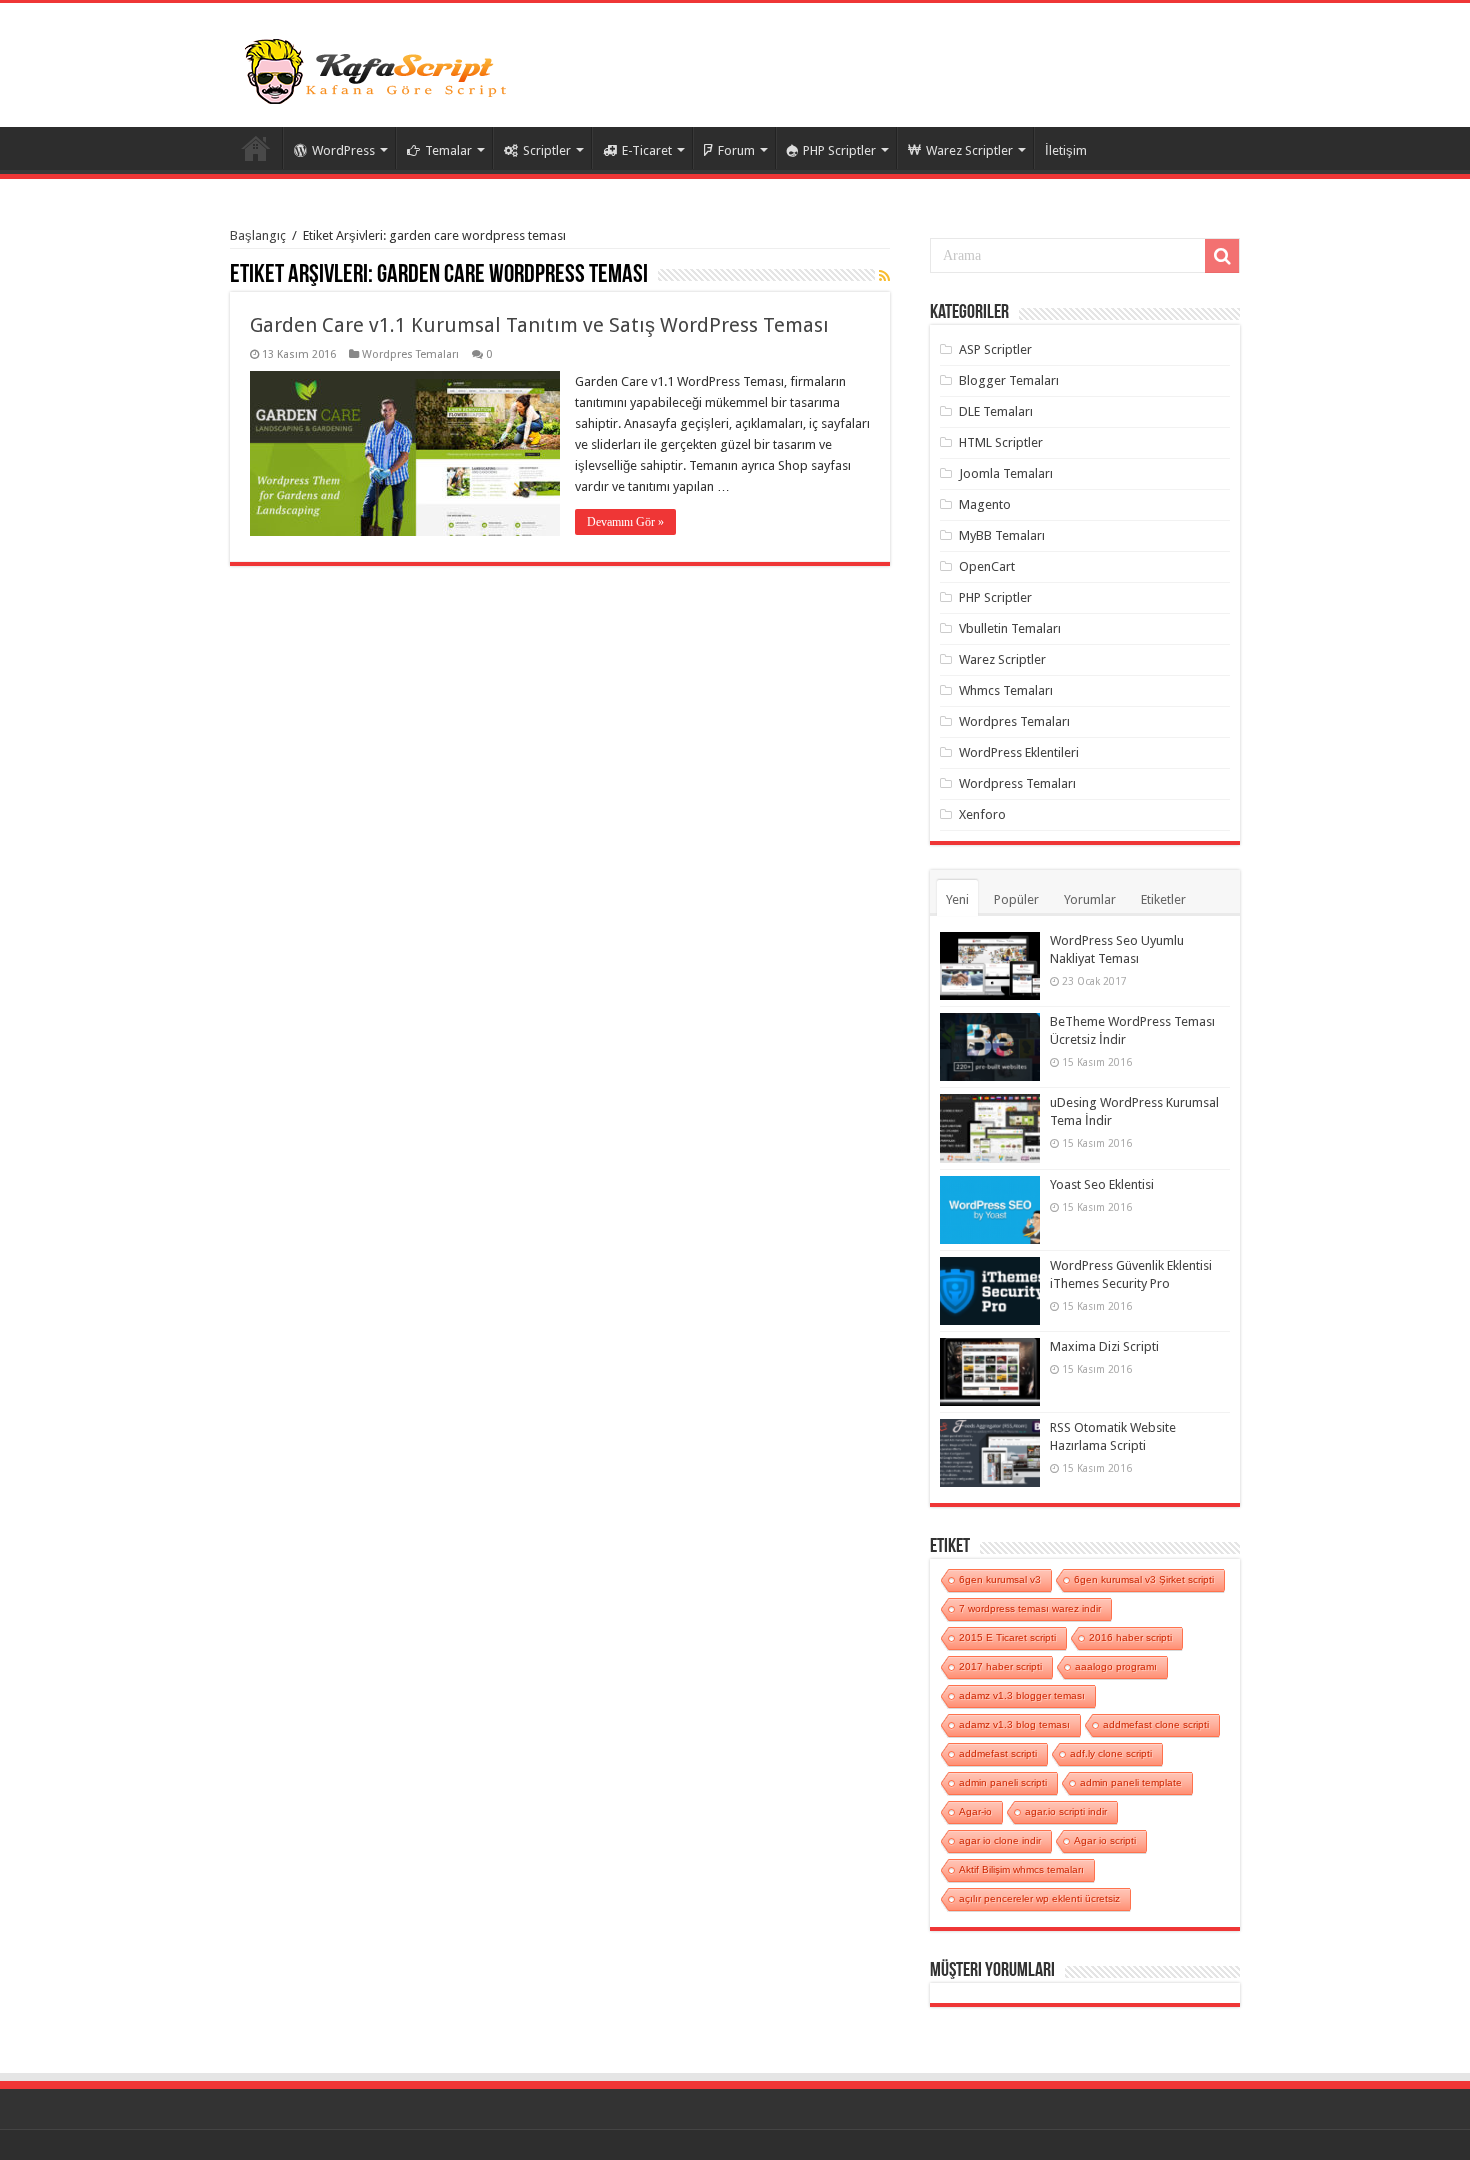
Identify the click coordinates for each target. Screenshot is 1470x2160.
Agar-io (975, 1811)
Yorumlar (1090, 899)
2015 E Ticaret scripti (1007, 1637)
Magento (985, 504)
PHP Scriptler (839, 150)
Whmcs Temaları (1006, 690)
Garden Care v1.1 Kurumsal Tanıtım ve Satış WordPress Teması (539, 325)
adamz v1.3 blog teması (1014, 1724)
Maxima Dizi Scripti (1104, 1346)
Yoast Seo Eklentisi (1102, 1184)
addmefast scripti (998, 1753)
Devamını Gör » (625, 522)
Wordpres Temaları (410, 354)
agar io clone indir (1000, 1840)
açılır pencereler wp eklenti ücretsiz (1039, 1898)
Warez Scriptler (969, 150)
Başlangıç (258, 235)
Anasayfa (256, 148)
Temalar (448, 150)
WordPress (343, 150)
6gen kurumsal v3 (1000, 1579)
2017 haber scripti (1000, 1666)
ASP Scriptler (995, 349)
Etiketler (1163, 899)
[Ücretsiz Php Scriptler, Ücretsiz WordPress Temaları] (380, 69)
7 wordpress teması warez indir (1030, 1608)
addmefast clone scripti (1156, 1724)
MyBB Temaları (1002, 535)
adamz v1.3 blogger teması (1022, 1695)
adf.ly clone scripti (1111, 1753)
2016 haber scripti (1130, 1637)
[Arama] (1222, 256)
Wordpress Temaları (1017, 783)
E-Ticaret (647, 150)
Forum (736, 150)
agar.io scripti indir (1066, 1811)
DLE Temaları (996, 411)
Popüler (1016, 899)
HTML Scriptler (1001, 442)
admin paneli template (1131, 1782)
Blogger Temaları (1009, 380)
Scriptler (547, 150)
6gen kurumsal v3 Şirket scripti (1144, 1579)
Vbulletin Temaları (1010, 628)
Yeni (957, 899)
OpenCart (987, 566)
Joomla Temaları (1006, 473)
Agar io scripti (1105, 1840)
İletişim (1066, 150)
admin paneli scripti (1003, 1782)
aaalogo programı (1116, 1666)
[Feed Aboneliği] (884, 276)
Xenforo (982, 814)
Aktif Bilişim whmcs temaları (1021, 1869)
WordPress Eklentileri (1019, 752)
